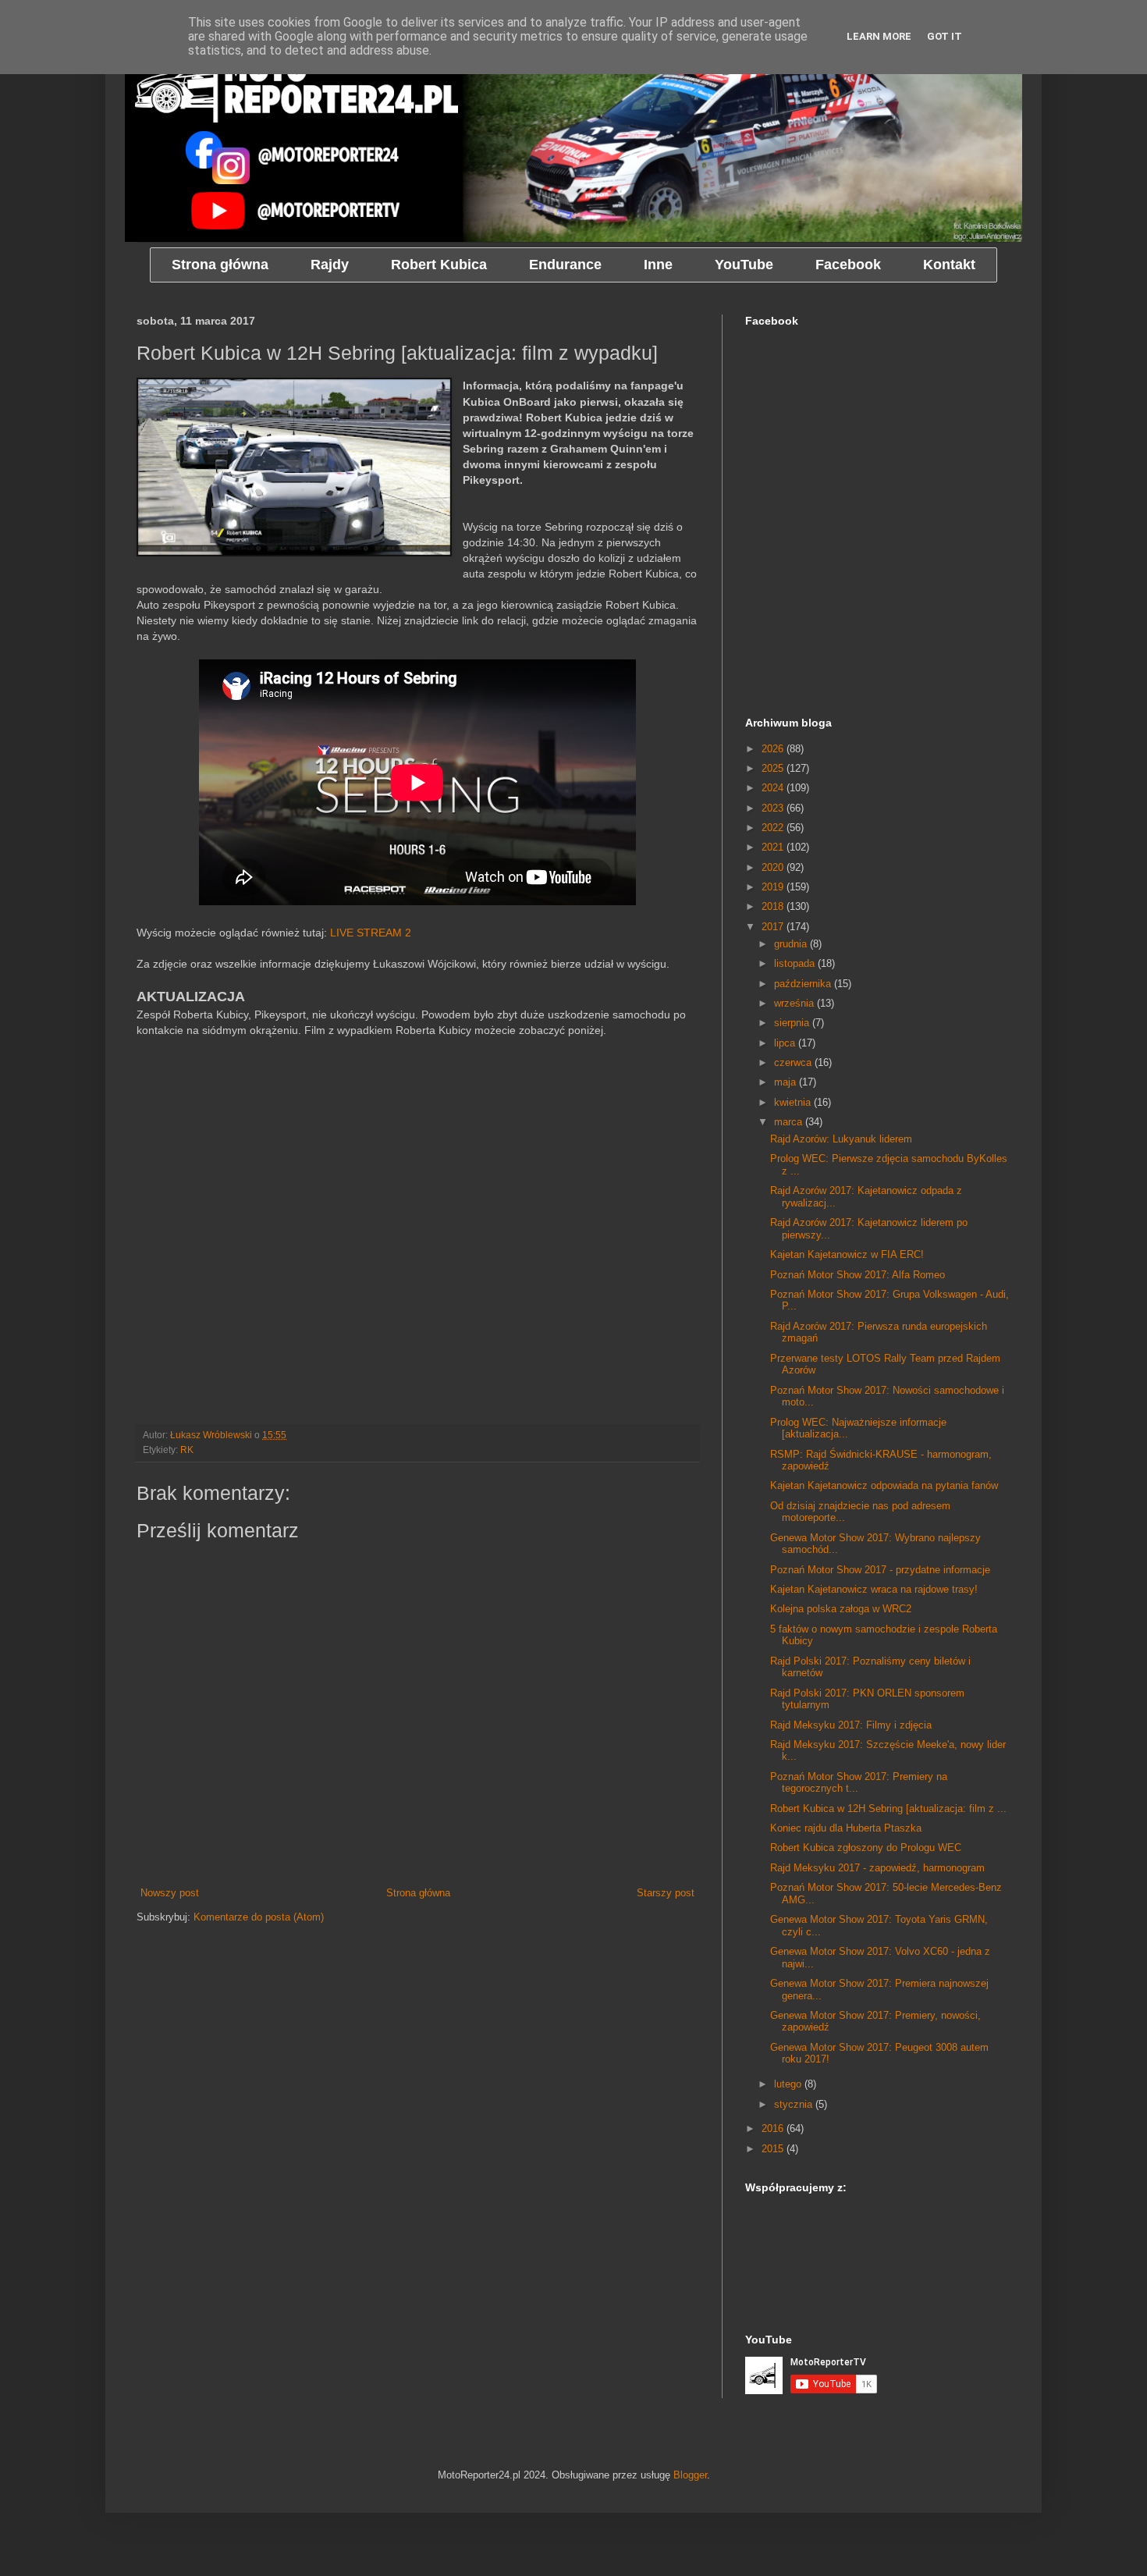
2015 (774, 2149)
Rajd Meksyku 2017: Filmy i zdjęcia (851, 1725)
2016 (774, 2128)
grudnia (792, 944)
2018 (774, 906)
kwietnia (794, 1102)
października (804, 984)
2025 (774, 768)
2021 (774, 847)
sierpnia (793, 1023)
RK (187, 1450)
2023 (774, 808)
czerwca (794, 1062)
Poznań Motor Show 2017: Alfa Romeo (858, 1275)
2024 (774, 788)
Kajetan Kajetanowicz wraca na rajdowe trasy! (874, 1589)
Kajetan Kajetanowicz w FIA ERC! (847, 1254)
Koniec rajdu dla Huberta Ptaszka (846, 1828)
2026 (774, 749)
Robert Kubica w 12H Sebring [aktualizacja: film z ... (888, 1809)
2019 (774, 887)
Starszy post (666, 1893)
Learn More (879, 36)
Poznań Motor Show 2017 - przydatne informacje (880, 1570)
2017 (774, 927)
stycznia (795, 2104)
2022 (774, 828)
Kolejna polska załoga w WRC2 (841, 1609)
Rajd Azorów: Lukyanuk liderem (841, 1139)
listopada (796, 963)
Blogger (690, 2475)
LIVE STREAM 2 (371, 933)
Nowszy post (170, 1893)
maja (787, 1082)
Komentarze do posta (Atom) (259, 1917)
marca (790, 1122)
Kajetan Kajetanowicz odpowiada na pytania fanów (884, 1485)
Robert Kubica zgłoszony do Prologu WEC (866, 1848)
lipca (786, 1043)
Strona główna (418, 1893)
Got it (945, 36)
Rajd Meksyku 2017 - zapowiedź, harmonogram (877, 1868)
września (795, 1003)
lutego (789, 2084)
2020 (774, 867)
